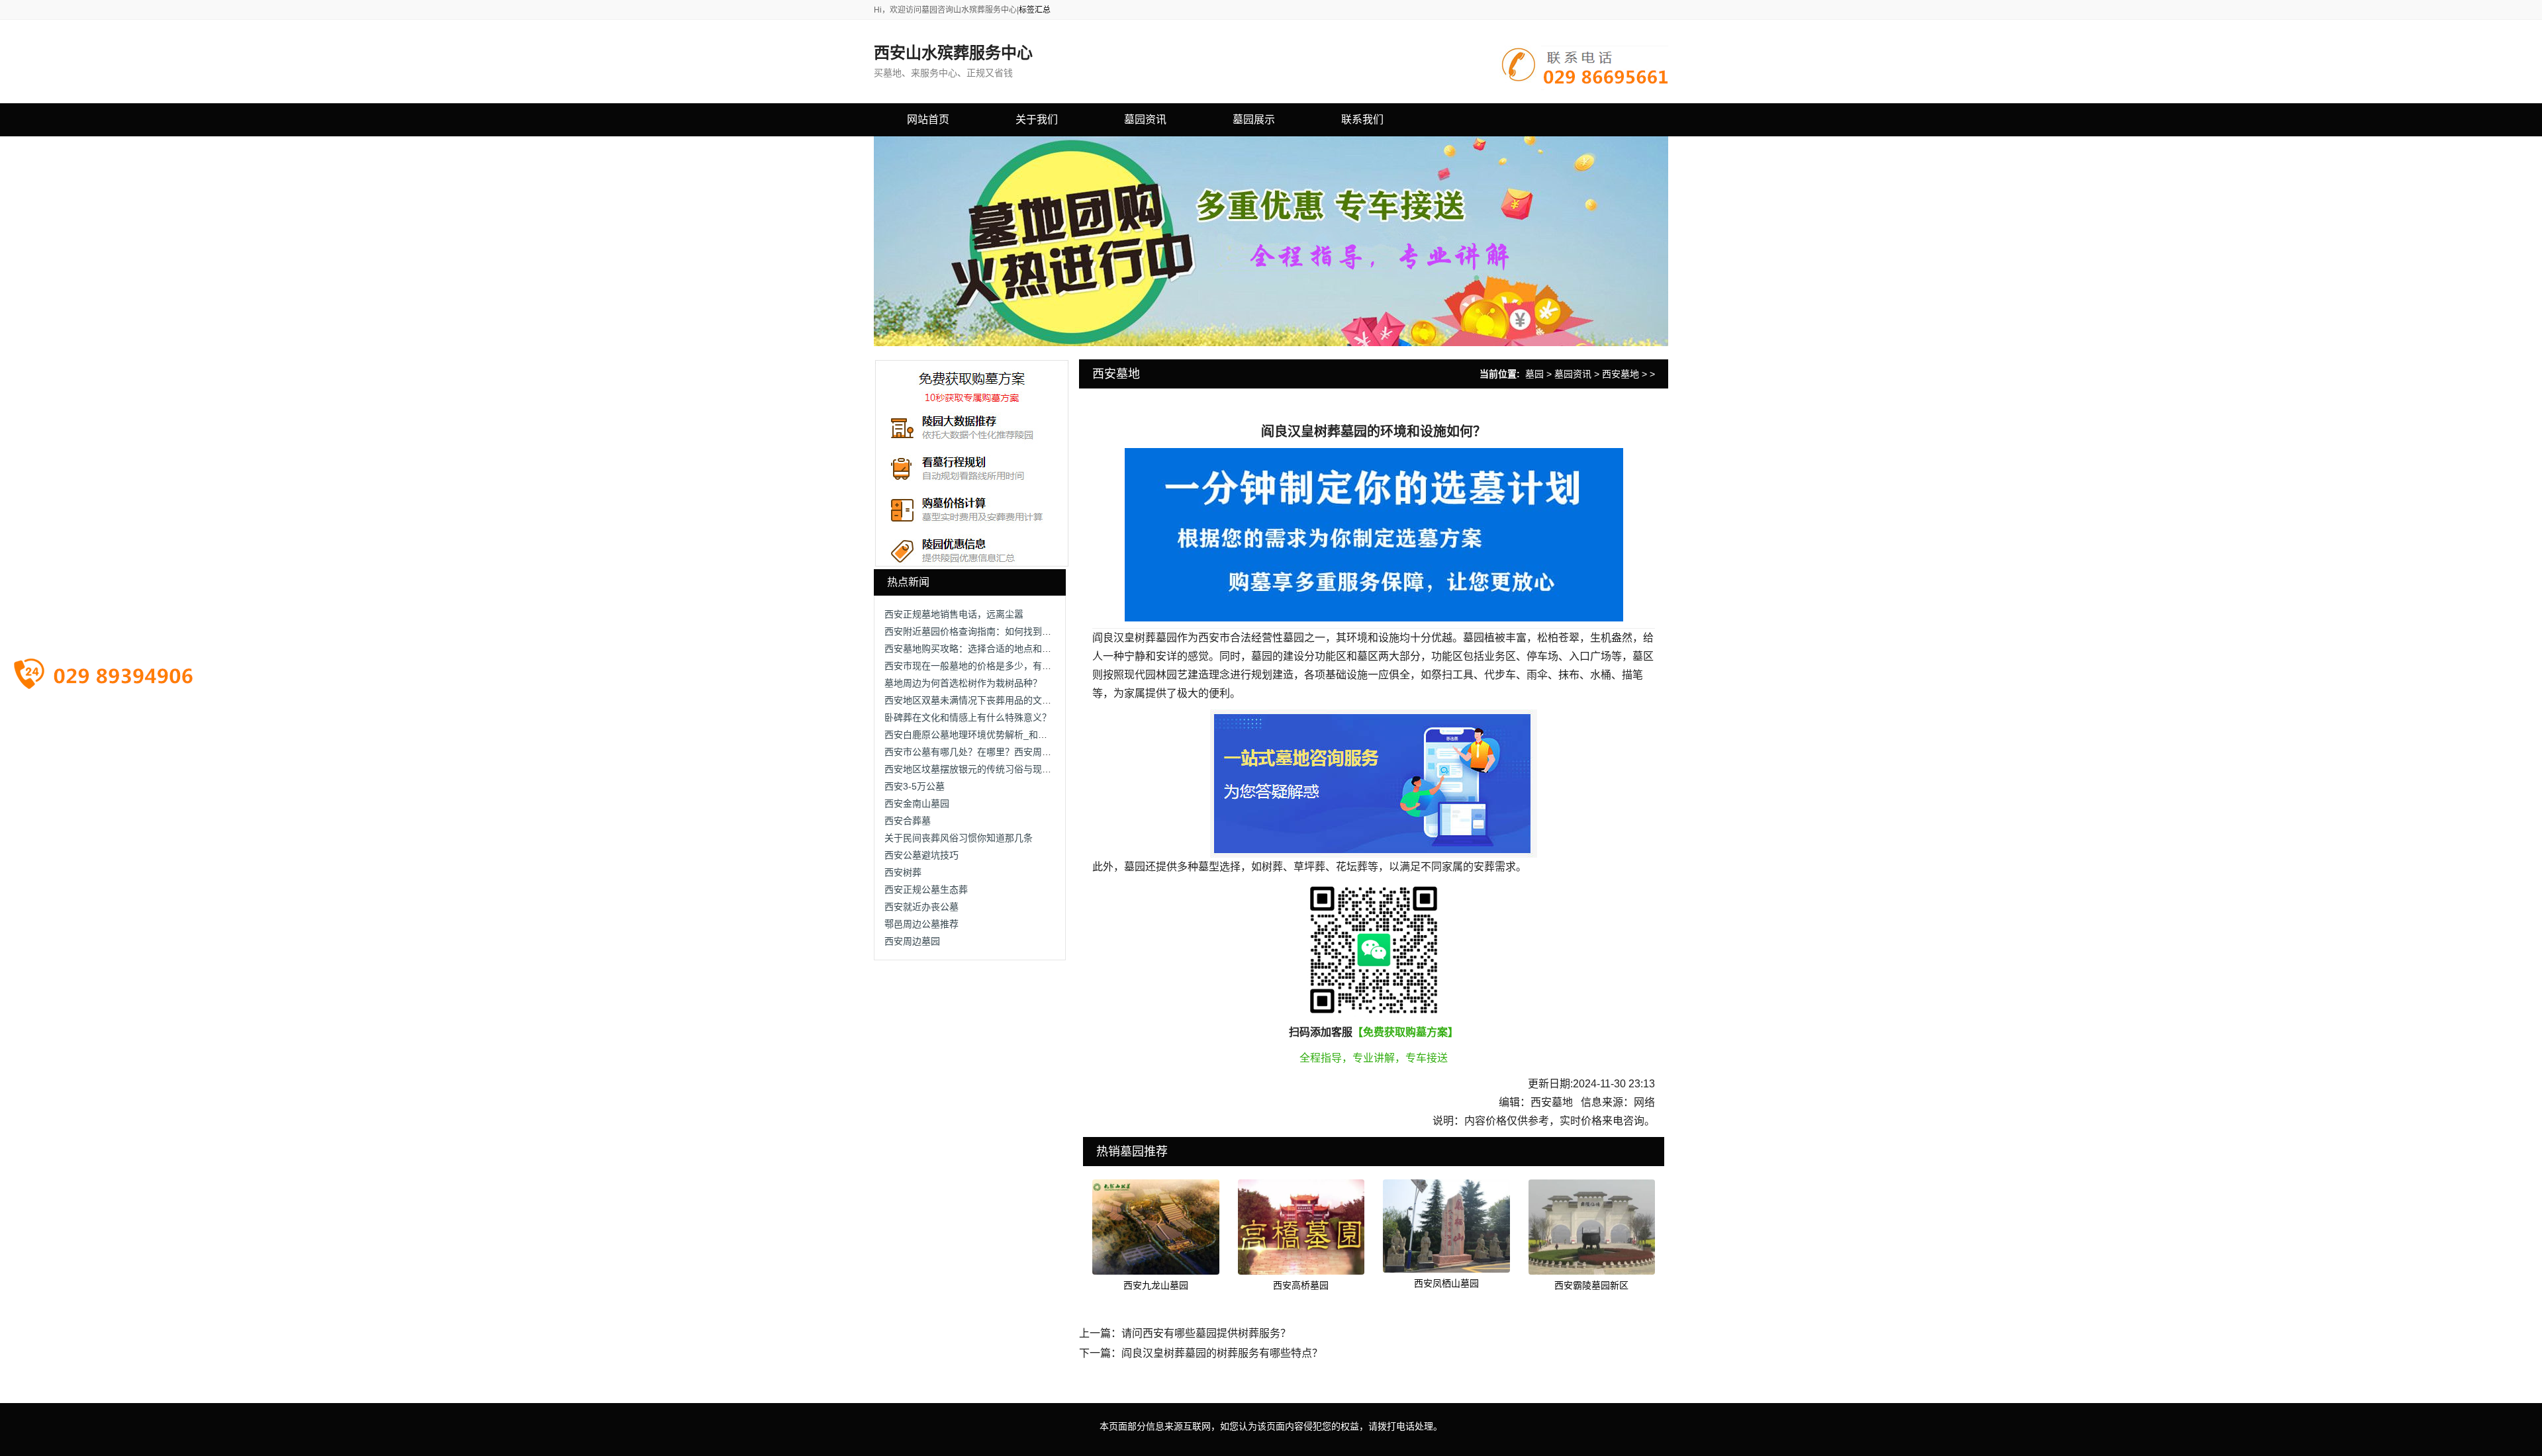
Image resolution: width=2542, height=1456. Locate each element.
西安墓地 (1621, 374)
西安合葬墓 (908, 821)
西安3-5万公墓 (915, 786)
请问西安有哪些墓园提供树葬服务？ (1206, 1333)
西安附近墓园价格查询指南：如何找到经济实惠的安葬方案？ (1010, 631)
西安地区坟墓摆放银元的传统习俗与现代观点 (977, 769)
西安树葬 (903, 872)
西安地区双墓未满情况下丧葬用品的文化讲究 (977, 700)
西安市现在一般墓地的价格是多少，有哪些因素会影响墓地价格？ (1019, 666)
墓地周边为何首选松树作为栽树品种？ (963, 683)
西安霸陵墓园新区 (1591, 1285)
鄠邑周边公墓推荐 (921, 924)
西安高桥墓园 (1301, 1285)
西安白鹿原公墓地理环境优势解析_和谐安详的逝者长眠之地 (1008, 735)
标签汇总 (1035, 10)
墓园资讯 (1573, 374)
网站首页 (928, 119)
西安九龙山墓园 (1156, 1285)
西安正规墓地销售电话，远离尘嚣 (954, 614)
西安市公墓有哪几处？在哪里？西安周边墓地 (977, 752)
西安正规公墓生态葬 (926, 889)
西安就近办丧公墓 (921, 907)
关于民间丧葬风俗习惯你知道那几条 (959, 838)
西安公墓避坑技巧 (921, 855)
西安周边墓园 (912, 941)
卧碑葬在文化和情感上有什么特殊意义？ (968, 717)
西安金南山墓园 (917, 803)
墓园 (1534, 374)
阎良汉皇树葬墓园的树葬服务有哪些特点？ (1222, 1353)
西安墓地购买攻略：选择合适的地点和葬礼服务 (982, 649)
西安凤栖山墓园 (1446, 1283)
